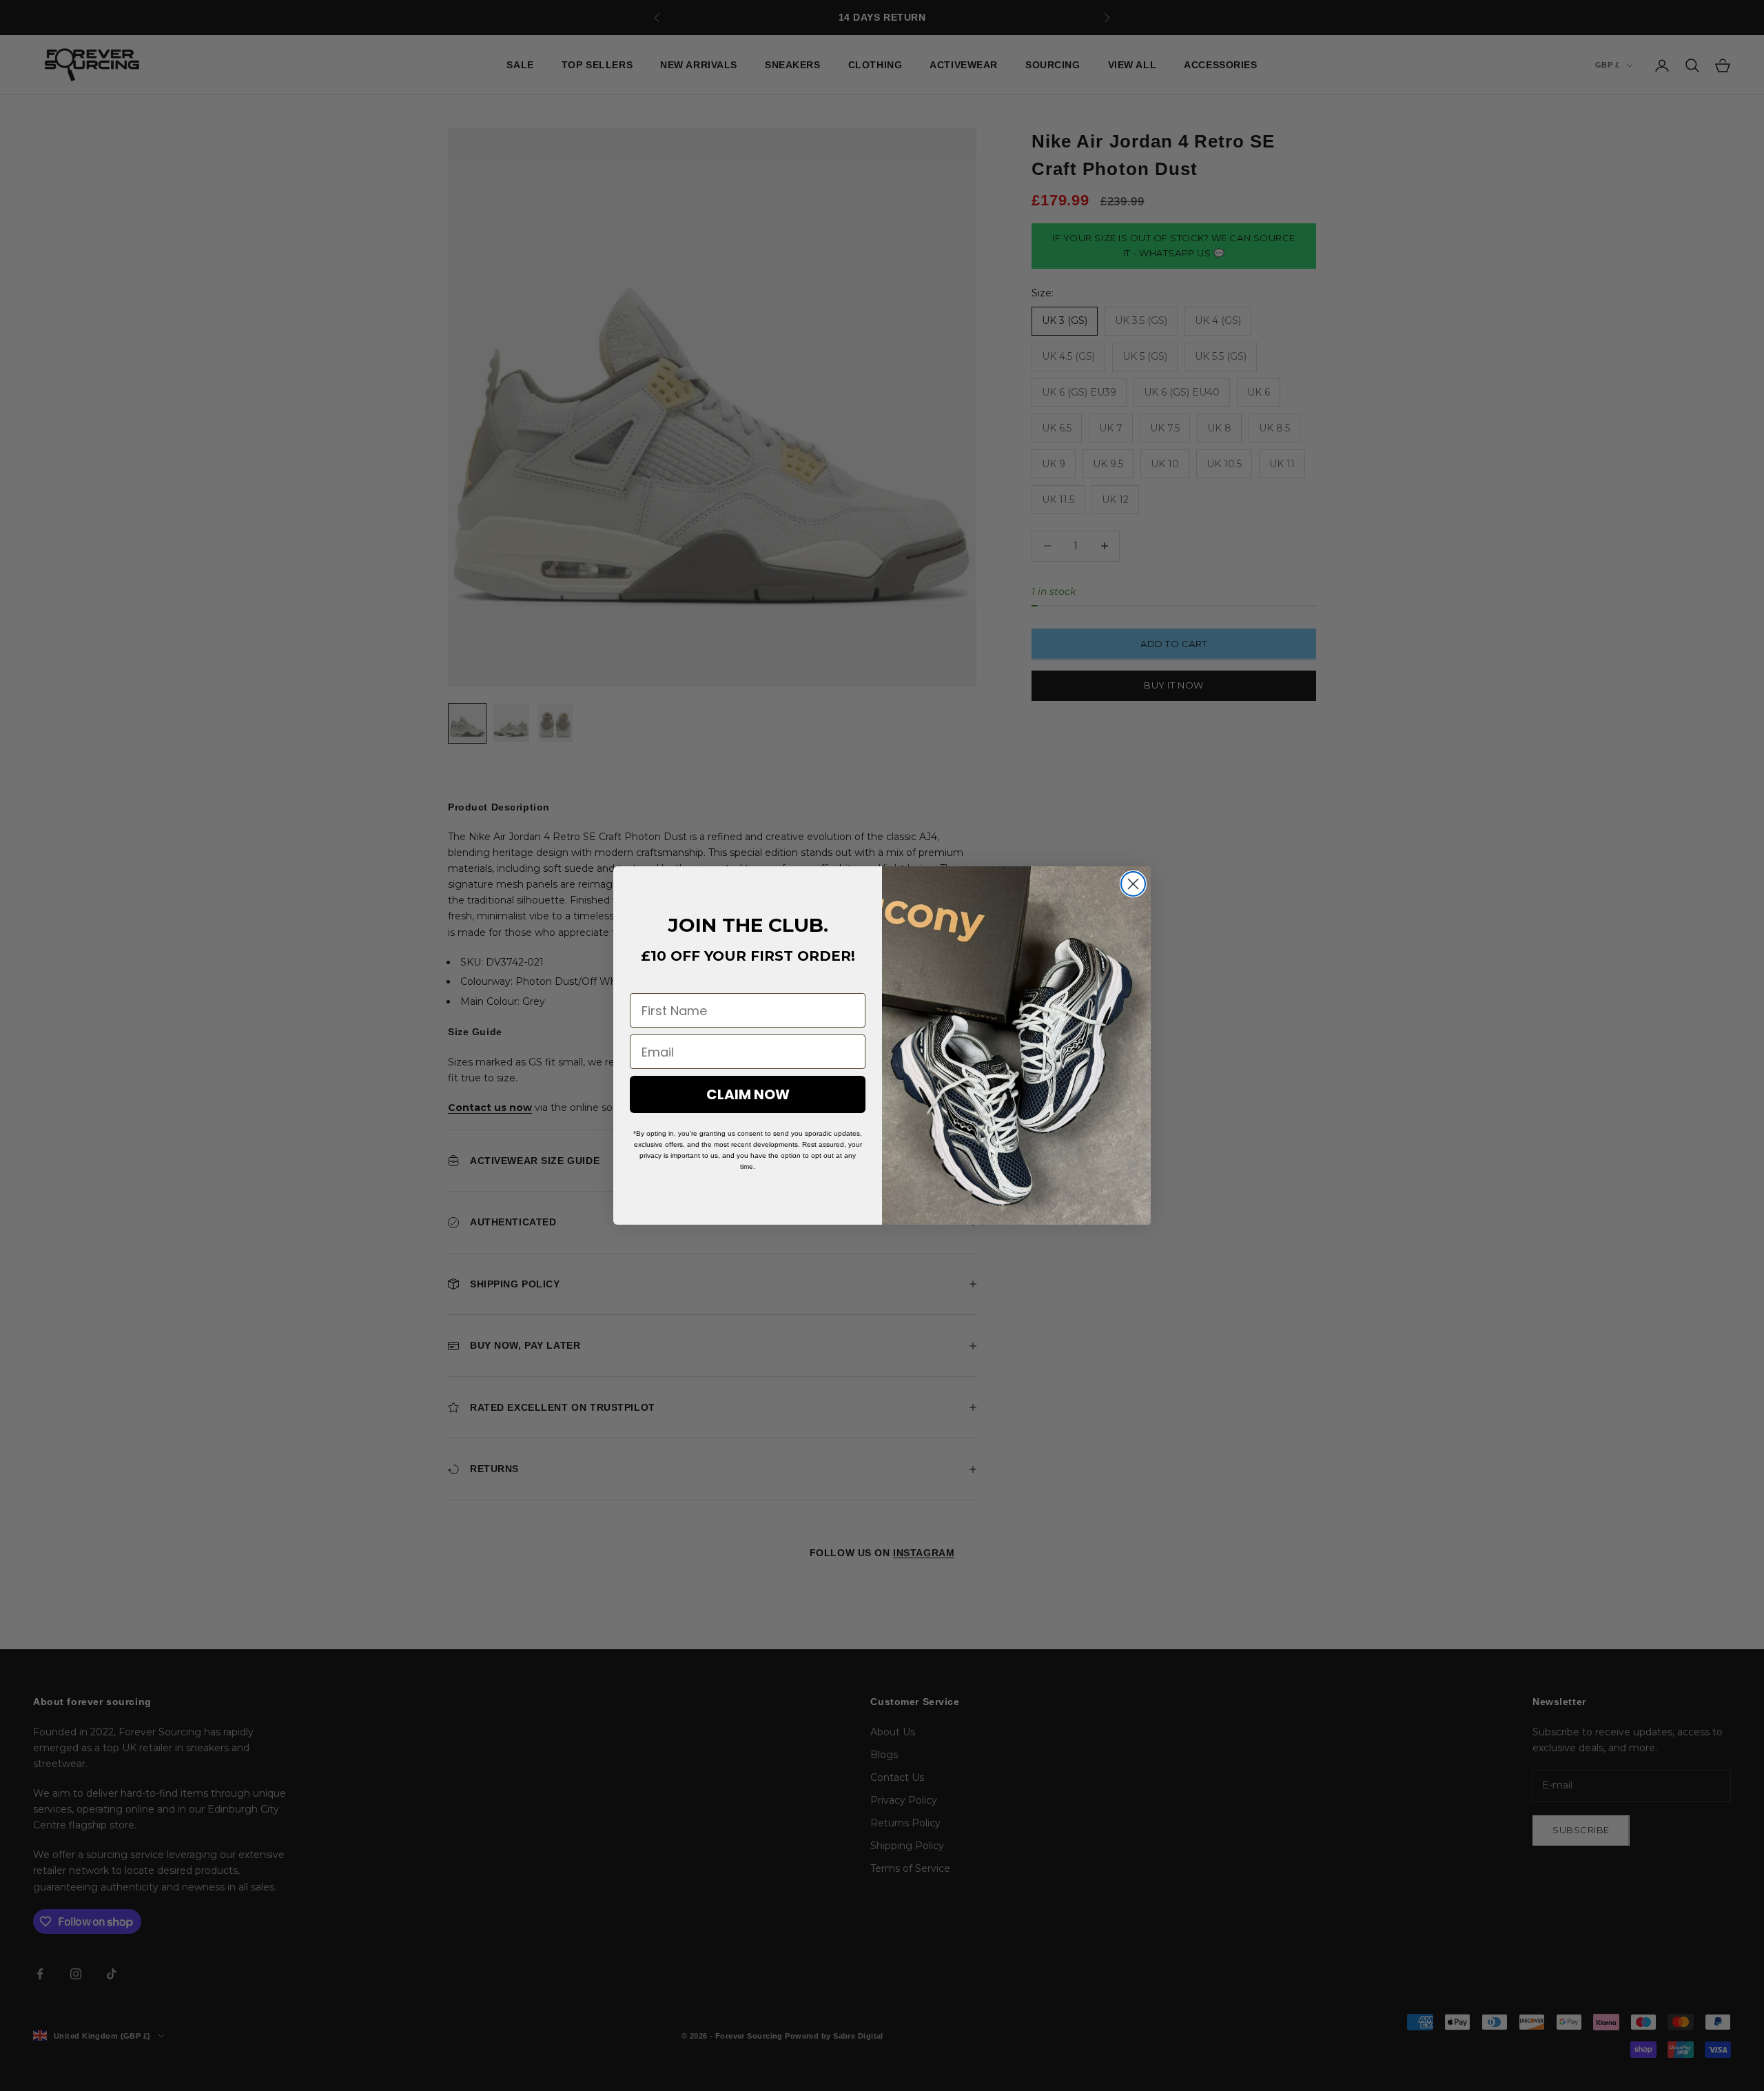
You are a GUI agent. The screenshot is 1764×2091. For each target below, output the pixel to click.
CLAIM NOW (748, 1094)
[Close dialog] (1133, 884)
